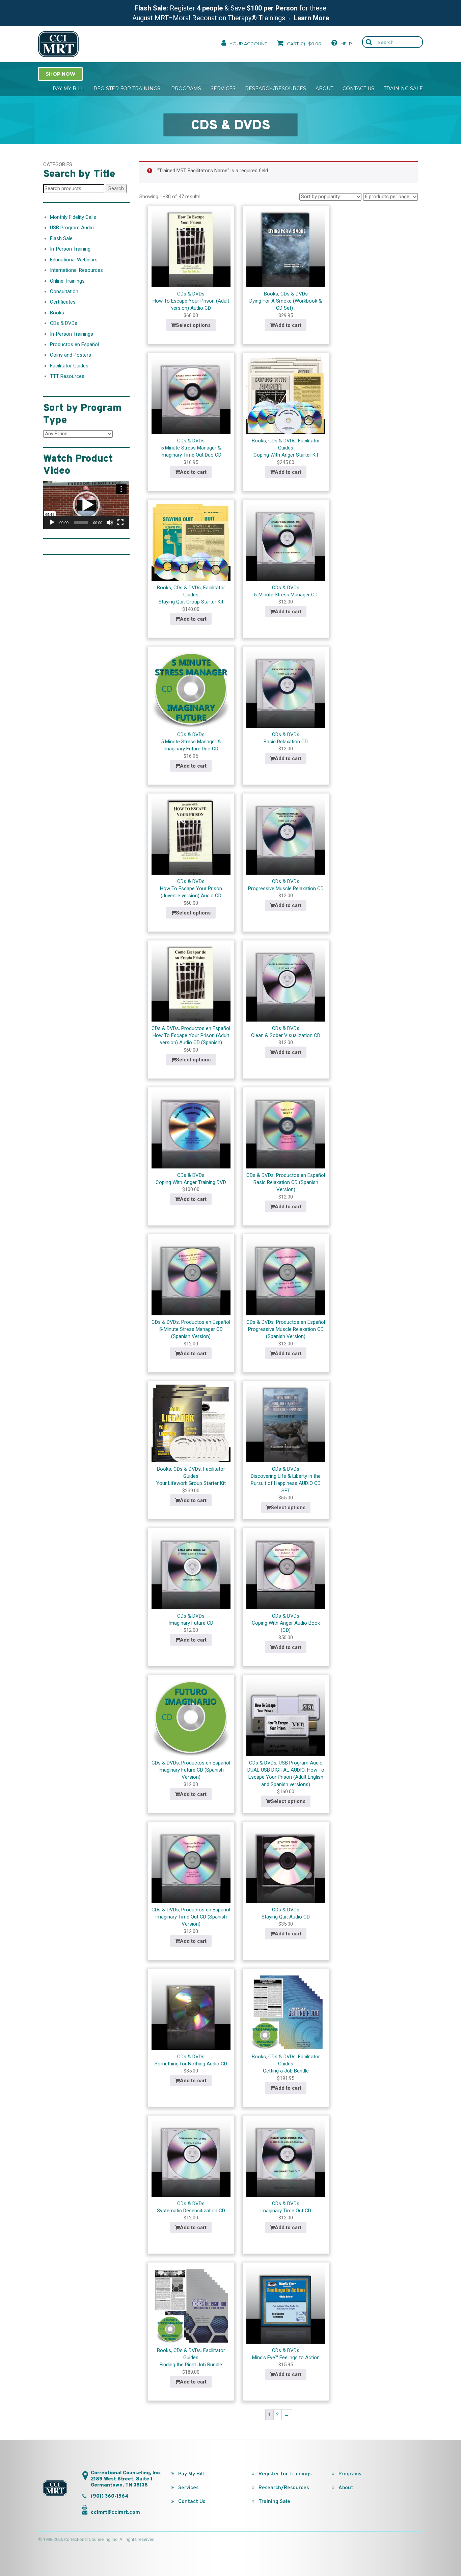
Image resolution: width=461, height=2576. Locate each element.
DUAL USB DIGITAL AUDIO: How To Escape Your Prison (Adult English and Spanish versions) (286, 1777)
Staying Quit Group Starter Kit (191, 602)
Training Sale (403, 88)
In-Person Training (70, 249)
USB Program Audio (301, 1763)
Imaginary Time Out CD (286, 2211)
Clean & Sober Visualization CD (286, 1035)
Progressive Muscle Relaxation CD (286, 888)
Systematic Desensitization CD (191, 2211)
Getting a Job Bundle (286, 2071)
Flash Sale (61, 238)
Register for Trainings (128, 88)
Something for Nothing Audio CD (191, 2064)
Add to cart (288, 325)
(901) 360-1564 (110, 2496)
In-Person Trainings (72, 334)
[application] (86, 505)
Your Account (248, 44)
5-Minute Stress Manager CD (286, 595)
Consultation (64, 291)
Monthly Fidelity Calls (73, 217)
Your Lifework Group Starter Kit (191, 1483)
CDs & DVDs (191, 294)
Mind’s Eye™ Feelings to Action (286, 2358)
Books (271, 294)
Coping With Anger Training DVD (191, 1182)
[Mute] (110, 522)
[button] (86, 505)
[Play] (52, 522)
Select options (193, 325)
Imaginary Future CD (191, 1623)
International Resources (76, 270)
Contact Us (358, 88)
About (324, 88)
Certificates (63, 302)
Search (116, 188)
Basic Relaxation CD (286, 742)
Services (223, 88)
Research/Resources (276, 88)
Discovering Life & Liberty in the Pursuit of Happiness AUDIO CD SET (286, 1483)
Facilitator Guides (69, 366)
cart (304, 44)
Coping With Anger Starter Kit (286, 455)
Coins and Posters (71, 355)
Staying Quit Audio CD (286, 1917)
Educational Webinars (74, 260)
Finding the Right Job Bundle (191, 2365)
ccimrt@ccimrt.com (115, 2513)
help (346, 44)
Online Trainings (67, 281)
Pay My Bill (68, 88)
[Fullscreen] (120, 522)
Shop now (60, 74)
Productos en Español (206, 1028)
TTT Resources (67, 376)
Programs (186, 88)
